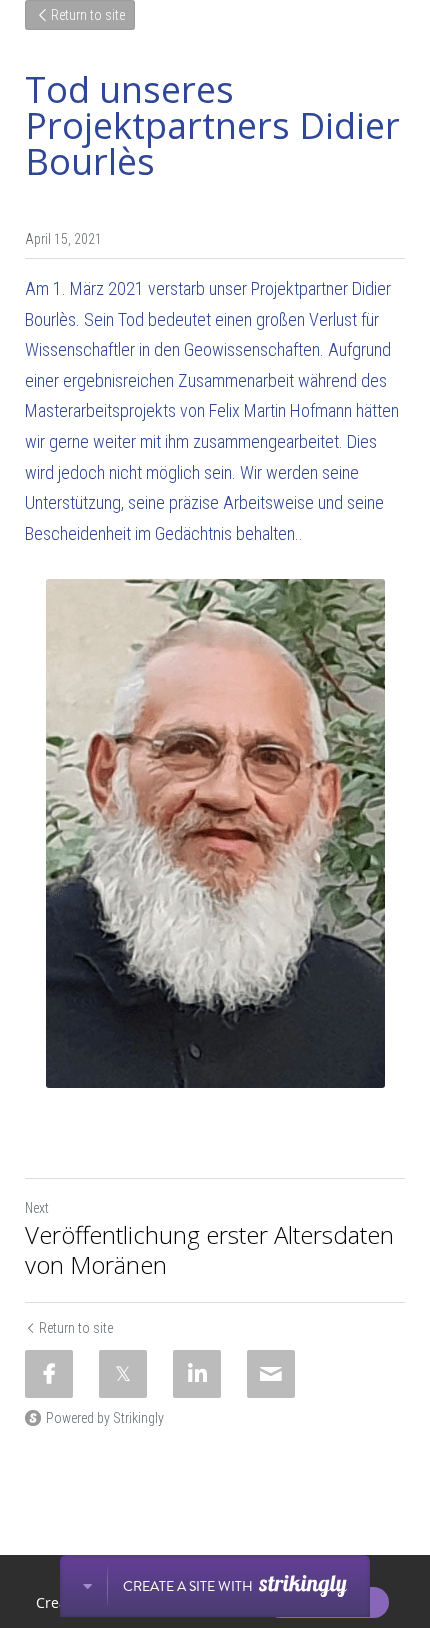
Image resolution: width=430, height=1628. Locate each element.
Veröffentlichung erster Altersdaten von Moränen (209, 1250)
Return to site (88, 15)
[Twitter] (123, 1374)
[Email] (271, 1374)
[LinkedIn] (197, 1374)
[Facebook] (49, 1374)
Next (37, 1208)
